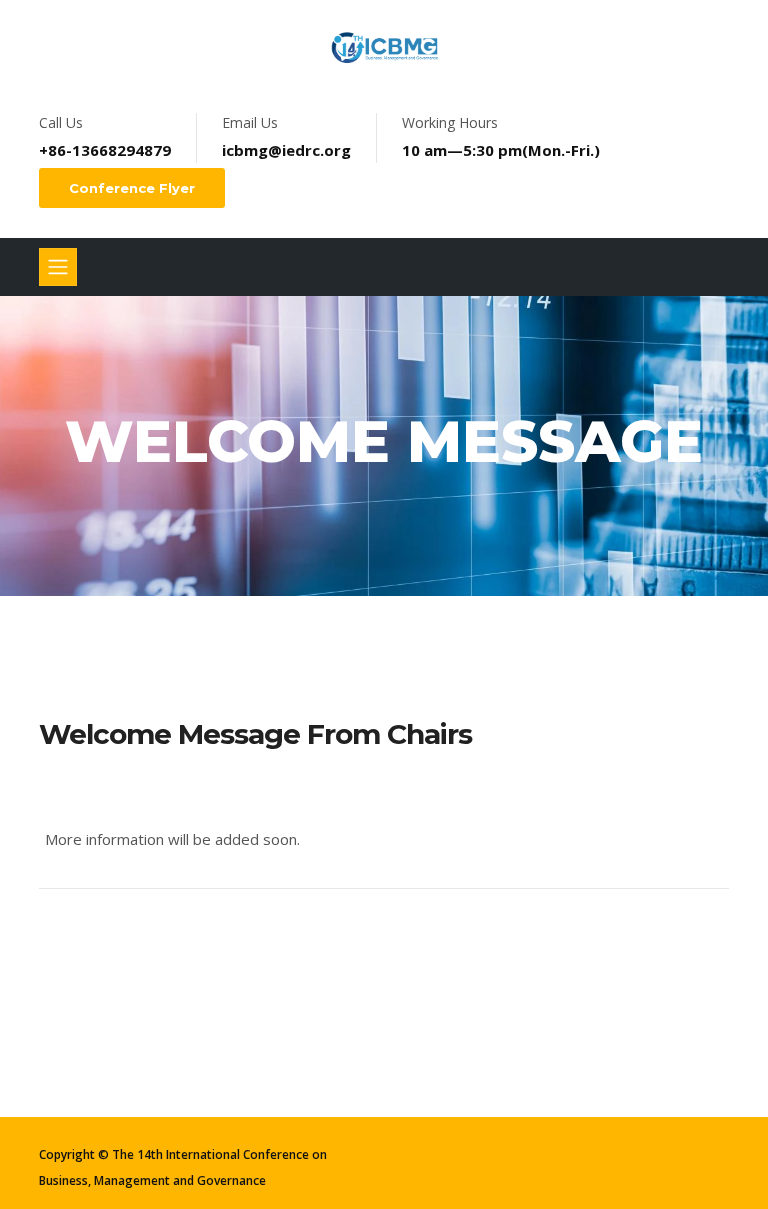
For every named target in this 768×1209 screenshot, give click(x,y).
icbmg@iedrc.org (286, 150)
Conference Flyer (132, 188)
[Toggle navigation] (58, 267)
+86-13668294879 (105, 150)
